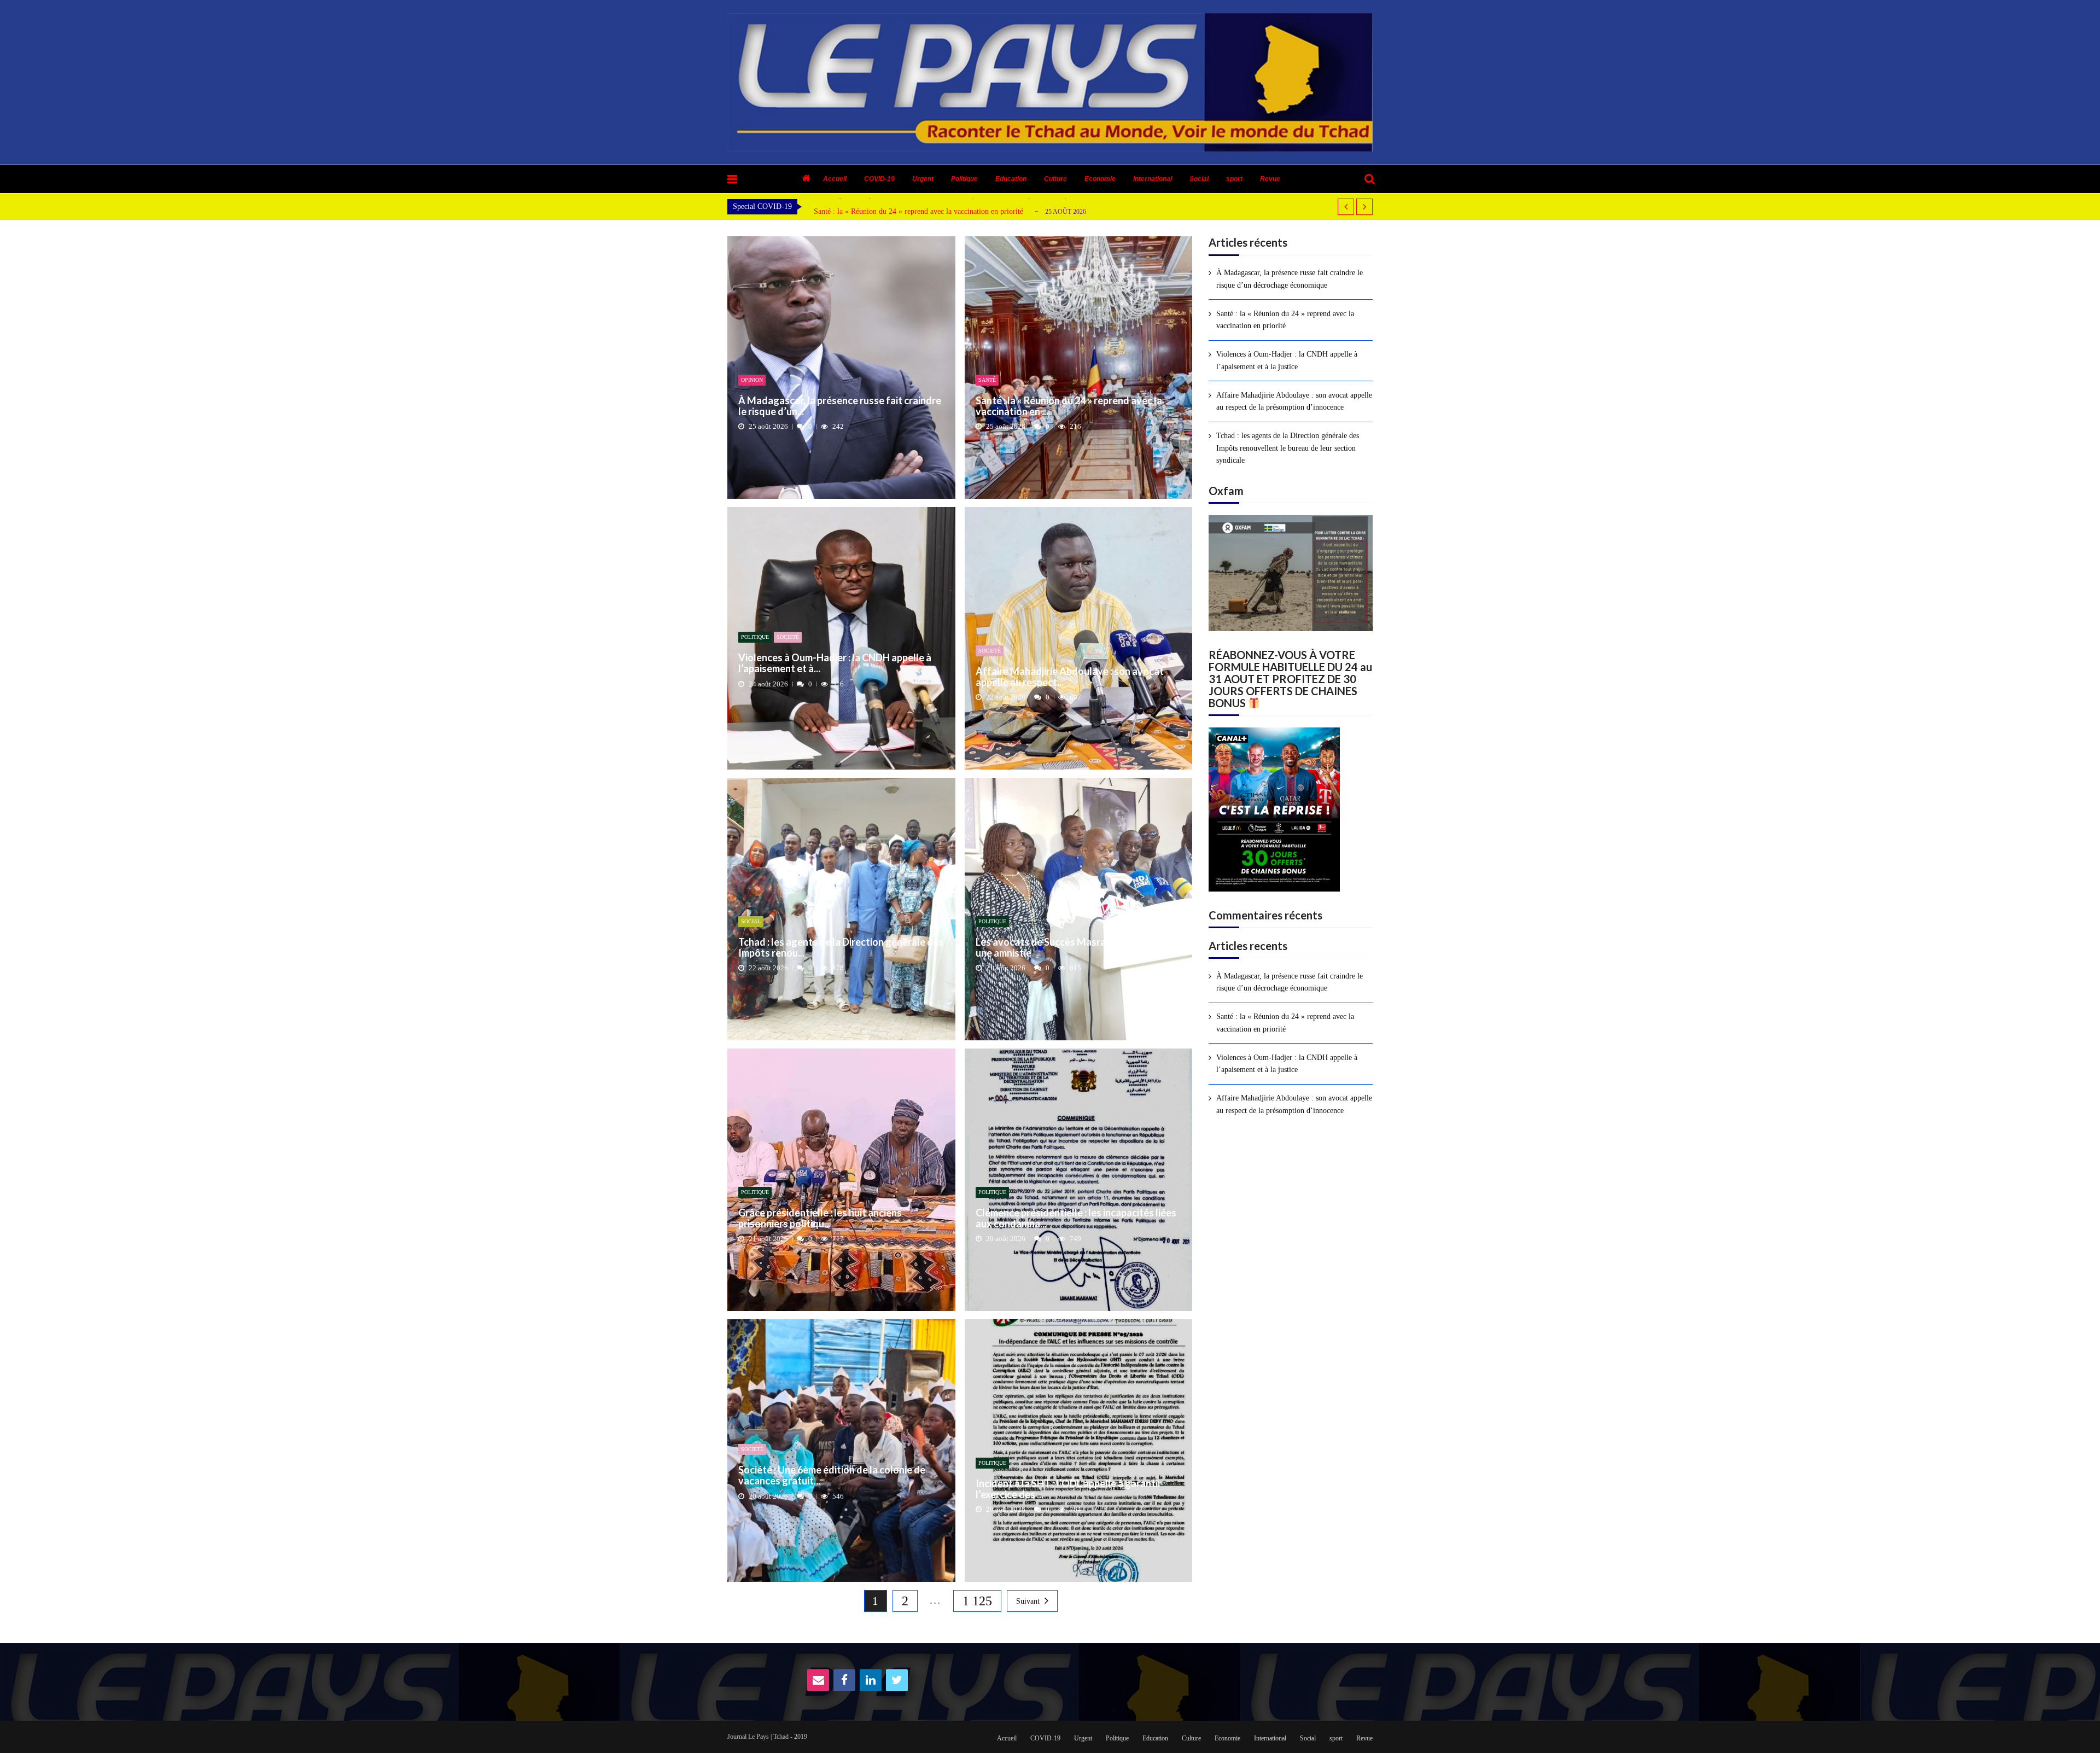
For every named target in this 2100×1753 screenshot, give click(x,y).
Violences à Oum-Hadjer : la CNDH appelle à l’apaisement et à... (835, 663)
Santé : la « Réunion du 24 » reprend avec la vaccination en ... (1069, 406)
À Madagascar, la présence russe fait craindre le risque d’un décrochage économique (1290, 279)
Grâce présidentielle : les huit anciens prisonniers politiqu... (820, 1219)
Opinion (752, 380)
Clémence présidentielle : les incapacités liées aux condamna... (1076, 1219)
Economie (1100, 179)
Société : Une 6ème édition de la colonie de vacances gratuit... (832, 1476)
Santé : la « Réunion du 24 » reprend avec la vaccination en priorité (1285, 320)
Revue (1270, 179)
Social (1199, 179)
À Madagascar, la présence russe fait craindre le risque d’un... (840, 406)
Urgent (923, 179)
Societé (788, 637)
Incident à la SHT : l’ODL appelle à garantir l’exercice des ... (1069, 1489)
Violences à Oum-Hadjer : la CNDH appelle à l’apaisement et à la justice (926, 214)
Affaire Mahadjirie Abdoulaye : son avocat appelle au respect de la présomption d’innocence (1294, 401)
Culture (1055, 179)
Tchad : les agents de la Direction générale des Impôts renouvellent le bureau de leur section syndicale (1288, 448)
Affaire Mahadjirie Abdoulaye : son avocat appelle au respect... (1070, 677)
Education (1011, 179)
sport (1234, 179)
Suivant (1028, 1601)
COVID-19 (879, 179)
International (1153, 179)
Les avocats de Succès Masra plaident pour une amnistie (1071, 948)
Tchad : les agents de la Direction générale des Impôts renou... (841, 948)
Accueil (835, 179)
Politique (964, 179)
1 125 (977, 1601)
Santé (987, 380)
